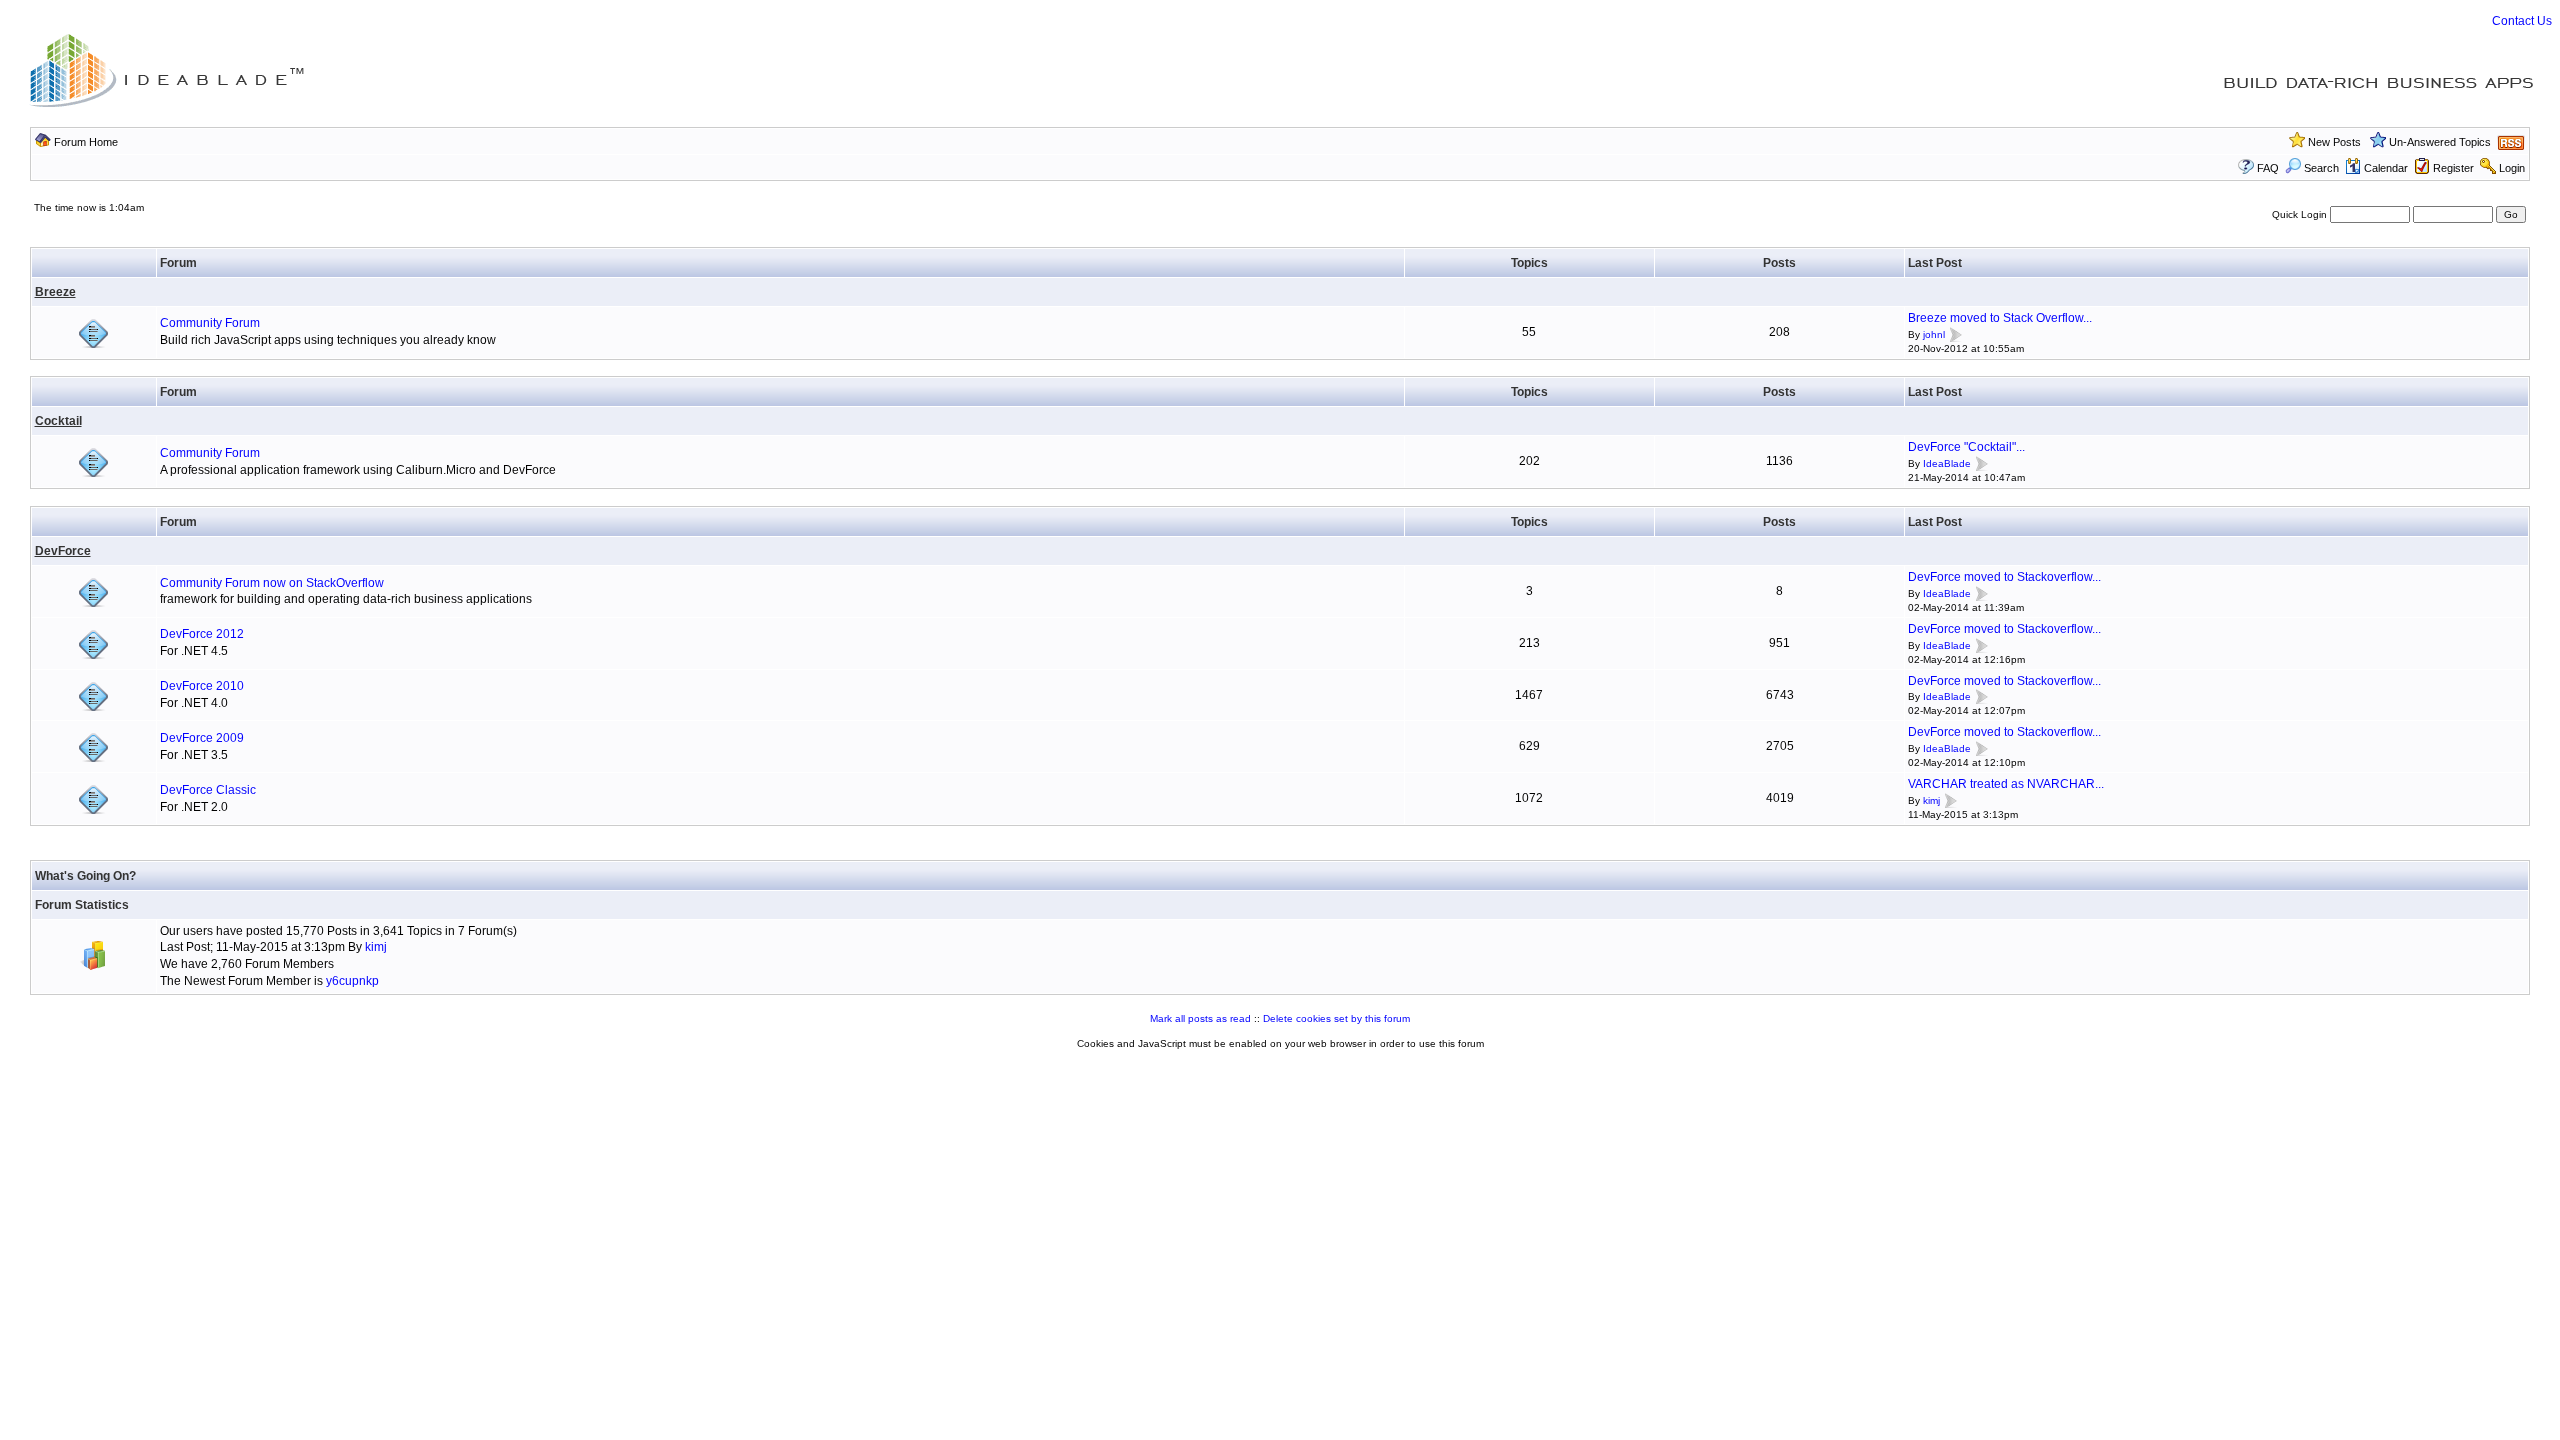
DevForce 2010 (202, 686)
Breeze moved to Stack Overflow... (2000, 318)
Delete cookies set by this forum (1336, 1018)
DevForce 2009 (202, 738)
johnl (1934, 334)
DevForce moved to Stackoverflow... (2004, 577)
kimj (1931, 800)
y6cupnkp (352, 981)
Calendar (2386, 168)
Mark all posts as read (1200, 1018)
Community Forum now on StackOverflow (272, 583)
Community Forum (210, 323)
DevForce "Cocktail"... (1966, 447)
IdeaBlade (1947, 463)
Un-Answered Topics (2440, 142)
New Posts (2334, 142)
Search (2321, 168)
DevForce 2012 (202, 634)
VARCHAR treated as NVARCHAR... (2006, 784)
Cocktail (58, 421)
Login (2512, 168)
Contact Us (2522, 21)
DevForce (63, 551)
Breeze (55, 292)
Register (2453, 168)
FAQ (2268, 168)
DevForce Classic (208, 790)
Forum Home (86, 142)
